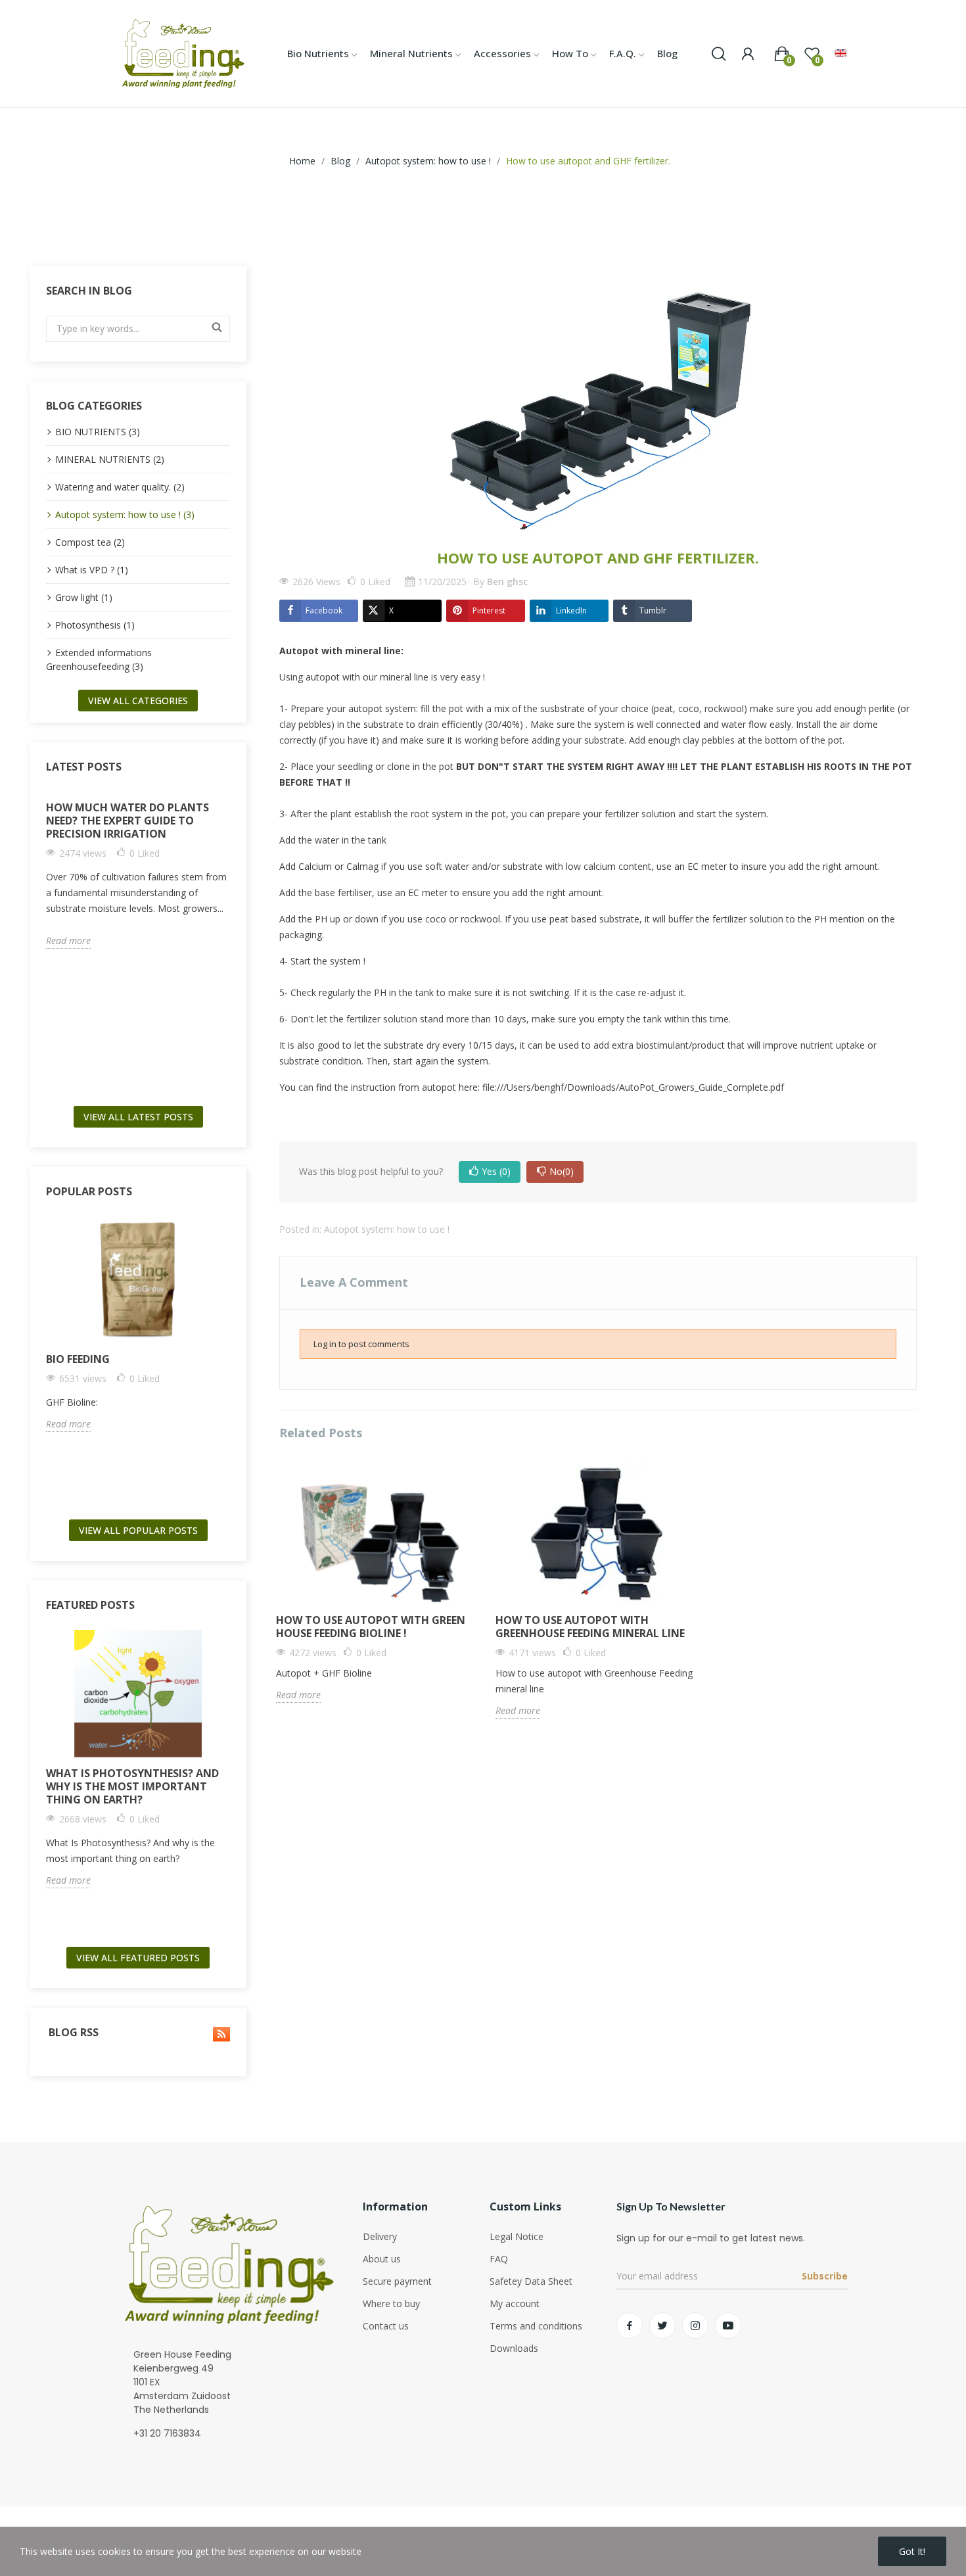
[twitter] (662, 2326)
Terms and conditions (536, 2326)
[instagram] (695, 2326)
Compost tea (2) (90, 542)
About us (382, 2259)
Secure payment (397, 2281)
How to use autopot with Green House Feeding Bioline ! (371, 1627)
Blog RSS (72, 2033)
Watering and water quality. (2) (120, 487)
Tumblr (653, 610)
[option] (138, 870)
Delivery (380, 2236)
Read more (68, 941)
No (562, 1171)
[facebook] (630, 2326)
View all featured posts (138, 1958)
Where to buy (391, 2303)
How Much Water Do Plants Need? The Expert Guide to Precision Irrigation (127, 821)
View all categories (138, 701)
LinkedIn (571, 610)
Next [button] (234, 943)
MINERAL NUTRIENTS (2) (110, 459)
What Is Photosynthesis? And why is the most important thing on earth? (132, 1786)
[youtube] (728, 2326)
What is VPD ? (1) (92, 570)
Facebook (324, 610)
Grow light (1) (84, 597)
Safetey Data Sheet (531, 2281)
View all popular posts (138, 1530)
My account (515, 2303)
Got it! (912, 2551)
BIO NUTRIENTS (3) (98, 432)
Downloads (514, 2348)
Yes (496, 1171)
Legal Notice (517, 2236)
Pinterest (489, 610)
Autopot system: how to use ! (387, 1229)
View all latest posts (138, 1117)
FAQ (499, 2259)
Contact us (386, 2326)
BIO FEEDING (78, 1359)
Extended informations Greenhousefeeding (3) (99, 659)
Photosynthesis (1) (95, 625)
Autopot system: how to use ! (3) (125, 514)
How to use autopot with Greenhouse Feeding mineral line (590, 1627)
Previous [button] (42, 943)
